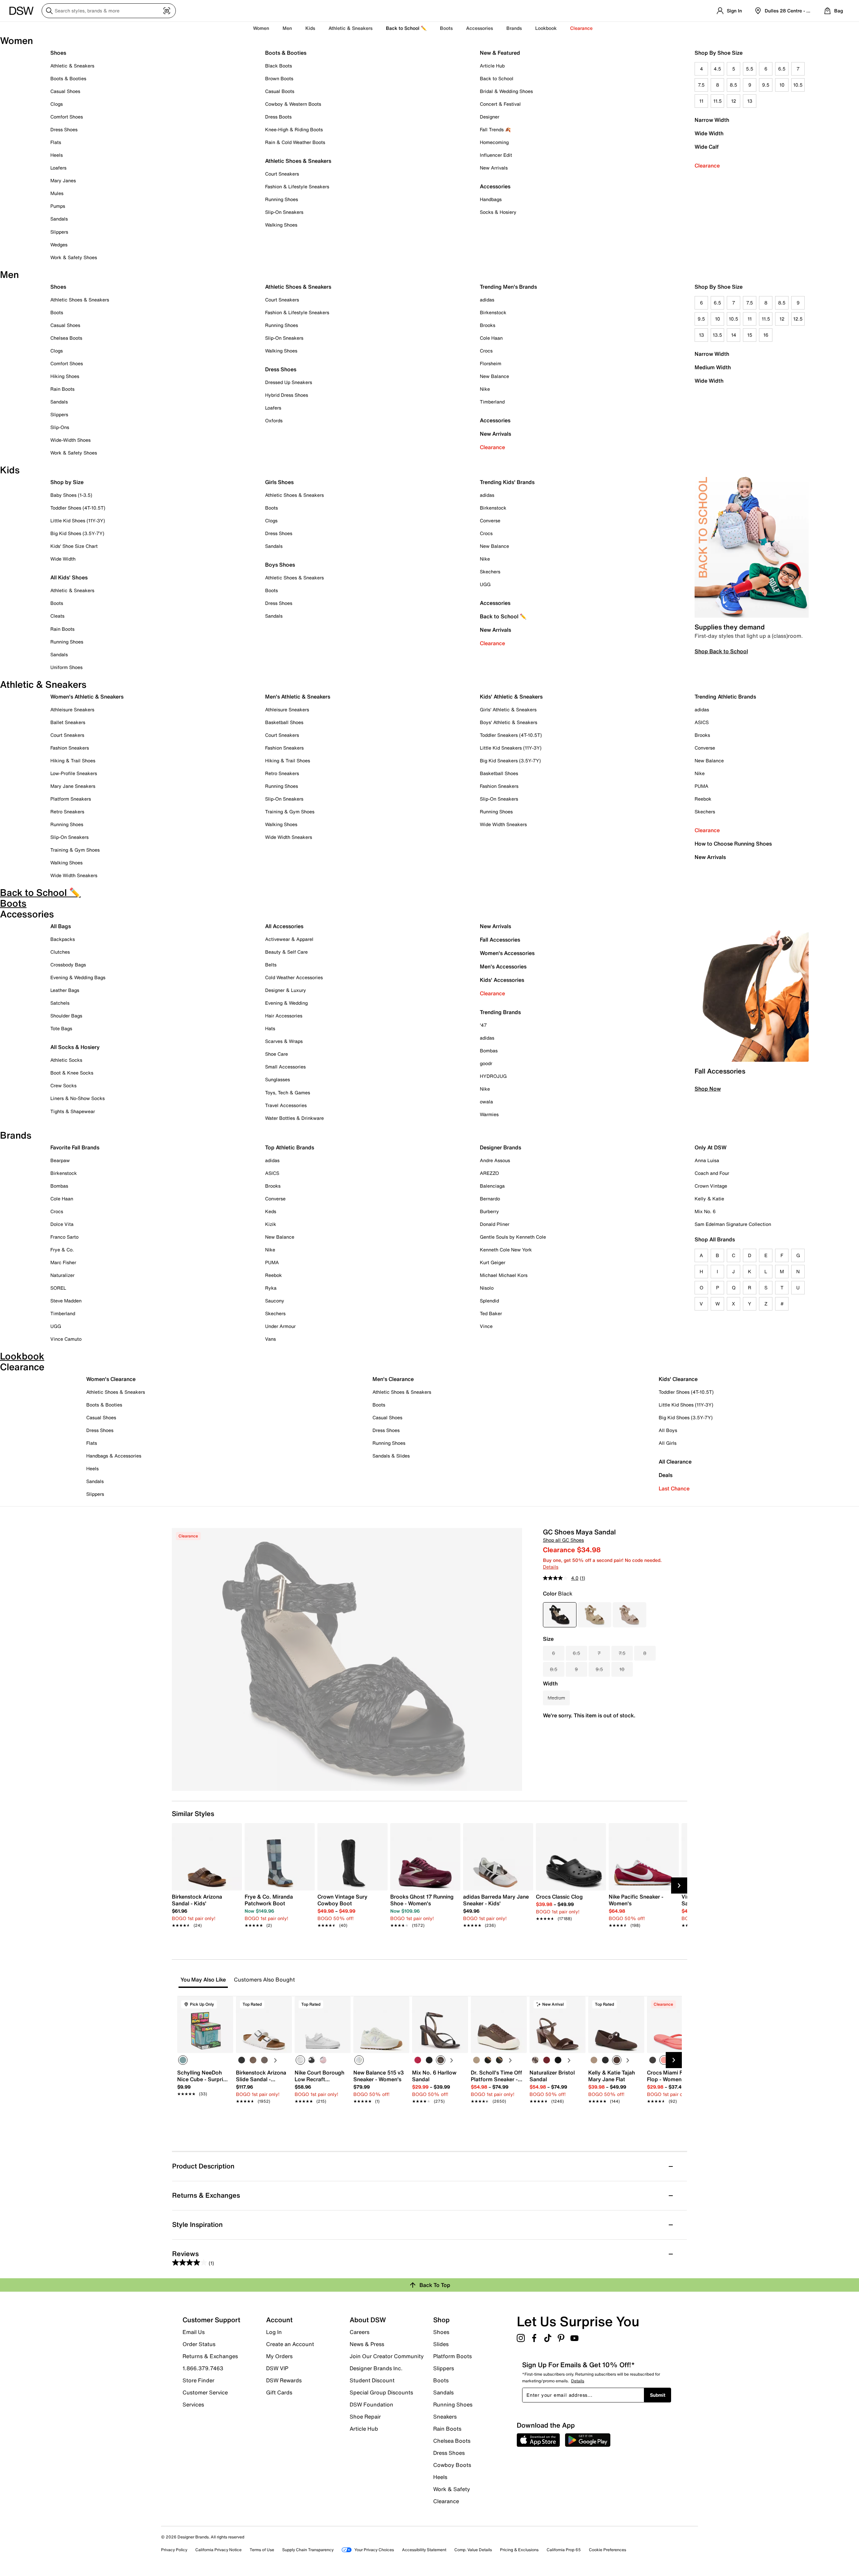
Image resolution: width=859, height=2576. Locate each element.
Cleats (57, 616)
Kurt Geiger (493, 1262)
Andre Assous (495, 1160)
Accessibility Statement (424, 2550)
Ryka (271, 1288)
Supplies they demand (730, 627)
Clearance (707, 165)
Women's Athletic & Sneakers (87, 697)
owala (486, 1102)
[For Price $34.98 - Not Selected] (629, 1615)
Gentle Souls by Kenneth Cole (513, 1237)
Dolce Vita (62, 1224)
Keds (271, 1211)
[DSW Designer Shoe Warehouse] (21, 10)
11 (701, 101)
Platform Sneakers (71, 799)
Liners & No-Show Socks (78, 1098)
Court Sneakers (282, 174)
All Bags (61, 926)
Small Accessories (285, 1067)
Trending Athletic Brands (725, 697)
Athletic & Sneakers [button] (350, 28)
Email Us (194, 2332)
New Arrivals (494, 168)
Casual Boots (280, 91)
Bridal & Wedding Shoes (506, 91)
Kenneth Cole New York (506, 1250)
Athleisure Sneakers (72, 709)
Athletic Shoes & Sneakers (298, 161)
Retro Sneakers (67, 812)
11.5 (718, 101)
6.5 (782, 69)
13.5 (717, 335)
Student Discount (372, 2380)
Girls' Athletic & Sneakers (508, 709)
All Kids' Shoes (69, 577)
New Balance (494, 376)
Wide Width (709, 133)
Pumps (58, 206)
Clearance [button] (581, 28)
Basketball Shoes (284, 722)
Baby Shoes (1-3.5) (71, 495)
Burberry (489, 1211)
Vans (270, 1339)
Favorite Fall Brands (75, 1147)
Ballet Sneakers (68, 722)
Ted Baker (491, 1313)
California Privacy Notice (218, 2550)
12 (734, 101)
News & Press (367, 2344)
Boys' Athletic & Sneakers (509, 722)
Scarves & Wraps (284, 1041)
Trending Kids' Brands (507, 482)
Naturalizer (62, 1275)
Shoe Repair (365, 2417)
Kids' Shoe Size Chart (74, 546)
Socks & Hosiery (498, 212)
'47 (483, 1025)
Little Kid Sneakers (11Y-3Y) (511, 748)
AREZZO (489, 1173)
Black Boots (279, 66)
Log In (274, 2332)
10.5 (798, 85)
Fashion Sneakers (70, 748)
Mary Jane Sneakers (73, 786)
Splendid (489, 1301)
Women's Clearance (111, 1379)
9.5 (766, 85)
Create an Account (290, 2344)
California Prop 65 (564, 2550)
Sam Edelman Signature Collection (733, 1224)
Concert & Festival (500, 104)
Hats (270, 1028)
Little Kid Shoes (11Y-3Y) (78, 520)
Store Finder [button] (198, 2380)
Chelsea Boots (66, 338)
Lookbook (546, 28)
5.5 (750, 69)
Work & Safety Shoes (74, 257)
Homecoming (494, 142)
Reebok (703, 799)
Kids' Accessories (502, 980)
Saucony (275, 1301)
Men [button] (287, 28)
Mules (57, 193)
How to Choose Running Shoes (733, 844)
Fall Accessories (500, 940)
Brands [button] (514, 28)
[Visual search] (167, 11)
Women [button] (261, 28)
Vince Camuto (66, 1339)
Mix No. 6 (705, 1211)
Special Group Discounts (381, 2392)
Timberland (492, 402)
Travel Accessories (286, 1105)
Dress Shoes (64, 129)
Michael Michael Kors (504, 1275)
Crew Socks (63, 1085)
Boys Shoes (280, 565)
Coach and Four (712, 1173)
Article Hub (492, 66)
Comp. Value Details (473, 2550)
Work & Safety (452, 2489)
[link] (205, 1907)
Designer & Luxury (286, 990)
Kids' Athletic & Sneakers (511, 697)
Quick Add (205, 2113)
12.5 (798, 319)
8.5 (734, 85)
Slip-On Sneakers (284, 212)
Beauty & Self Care (286, 952)
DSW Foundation (371, 2404)
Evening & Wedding (286, 1003)
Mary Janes (63, 180)
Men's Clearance (393, 1379)
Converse (490, 520)
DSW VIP (277, 2368)
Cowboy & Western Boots (293, 104)
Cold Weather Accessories (294, 977)
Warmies (489, 1114)
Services (193, 2404)
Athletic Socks (66, 1060)
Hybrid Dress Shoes (287, 395)
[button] (225, 2004)
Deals (666, 1475)
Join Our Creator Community (387, 2356)
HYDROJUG (493, 1076)
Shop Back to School (721, 651)
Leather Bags (65, 990)
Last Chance (674, 1488)
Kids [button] (310, 28)
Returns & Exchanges (210, 2356)
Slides (441, 2344)
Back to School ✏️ (406, 28)
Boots (446, 28)
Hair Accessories (284, 1016)
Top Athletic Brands (290, 1147)
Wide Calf (707, 147)
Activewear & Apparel (289, 939)
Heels (57, 155)
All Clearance (675, 1462)
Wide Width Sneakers (74, 875)
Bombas (489, 1051)
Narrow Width (712, 120)
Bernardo (490, 1199)
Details (551, 1567)
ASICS (702, 722)
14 (734, 335)
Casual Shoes (65, 91)
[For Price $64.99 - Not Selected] (595, 1615)
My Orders (279, 2356)
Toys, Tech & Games (288, 1092)
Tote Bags (61, 1028)
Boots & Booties (68, 78)
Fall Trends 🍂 (495, 129)
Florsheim (491, 363)
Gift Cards (279, 2392)
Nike (485, 389)
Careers (360, 2332)
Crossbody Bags (68, 965)
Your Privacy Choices (374, 2550)
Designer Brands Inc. (376, 2368)
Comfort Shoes (67, 117)
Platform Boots (452, 2356)
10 (782, 85)
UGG (485, 584)
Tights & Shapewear (73, 1111)
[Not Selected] (242, 2060)
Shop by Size (67, 482)
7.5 (701, 85)
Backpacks (63, 939)
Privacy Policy (174, 2550)
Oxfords (274, 420)
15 (750, 335)
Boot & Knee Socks (72, 1073)
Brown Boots (279, 78)
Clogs (57, 104)
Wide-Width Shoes (70, 440)
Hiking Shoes (65, 376)
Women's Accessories (507, 953)
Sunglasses (277, 1079)
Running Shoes (282, 199)
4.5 (717, 69)
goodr (486, 1063)
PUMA (701, 786)
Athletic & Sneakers (72, 66)
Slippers (59, 232)
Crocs (486, 351)
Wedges (59, 245)
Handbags (491, 199)
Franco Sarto (64, 1237)
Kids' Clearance (678, 1379)
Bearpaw (60, 1160)
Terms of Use (262, 2550)
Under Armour (280, 1326)
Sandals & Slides (391, 1456)
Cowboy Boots (452, 2465)
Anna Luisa (707, 1160)
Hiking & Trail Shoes (73, 760)
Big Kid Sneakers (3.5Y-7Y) (510, 760)
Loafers (58, 168)
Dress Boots (278, 117)
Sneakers (445, 2417)
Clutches (60, 952)
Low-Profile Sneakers (74, 773)
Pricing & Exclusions (519, 2550)
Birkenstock (493, 312)
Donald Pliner (495, 1224)
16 (766, 335)
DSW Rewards (284, 2380)
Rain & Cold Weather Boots (295, 142)
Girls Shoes (279, 482)
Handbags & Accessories (114, 1456)
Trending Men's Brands (508, 287)
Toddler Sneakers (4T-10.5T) (511, 735)
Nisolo (487, 1288)
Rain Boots (62, 389)
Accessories (495, 420)
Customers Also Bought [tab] (264, 1980)
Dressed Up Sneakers (289, 382)
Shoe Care (276, 1054)
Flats (56, 142)
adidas (487, 300)
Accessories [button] (479, 28)
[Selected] (183, 2060)
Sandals (59, 219)
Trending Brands (500, 1012)
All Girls (668, 1443)
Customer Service (205, 2392)
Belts (271, 965)
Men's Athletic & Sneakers (298, 697)
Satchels (60, 1003)
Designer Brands (500, 1147)
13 (750, 101)
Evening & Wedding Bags (78, 977)
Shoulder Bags (66, 1016)
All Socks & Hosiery (75, 1047)
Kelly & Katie (709, 1199)
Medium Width (713, 367)
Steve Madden (66, 1301)
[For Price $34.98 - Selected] (560, 1615)
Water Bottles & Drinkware (294, 1118)
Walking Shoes (281, 225)
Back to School (497, 78)
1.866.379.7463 (203, 2368)
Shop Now (708, 1089)
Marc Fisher (63, 1262)
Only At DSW (711, 1147)
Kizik (271, 1224)
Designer (490, 117)
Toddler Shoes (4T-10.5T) (78, 508)
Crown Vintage (711, 1186)
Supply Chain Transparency (308, 2550)
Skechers (490, 571)
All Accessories (284, 926)
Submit (658, 2395)
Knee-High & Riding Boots (294, 129)
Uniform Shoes (66, 667)
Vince (486, 1326)
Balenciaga (492, 1186)
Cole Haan (491, 338)
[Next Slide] (679, 1886)
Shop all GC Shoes (563, 1540)
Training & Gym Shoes (75, 850)
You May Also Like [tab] (203, 1980)
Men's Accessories (503, 966)
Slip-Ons (60, 427)
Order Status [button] (199, 2344)
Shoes (58, 53)
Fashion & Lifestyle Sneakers (297, 186)
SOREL (58, 1288)
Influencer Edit (496, 155)
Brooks (488, 325)
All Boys (668, 1430)
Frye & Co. (62, 1250)
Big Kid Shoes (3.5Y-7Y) (77, 533)
